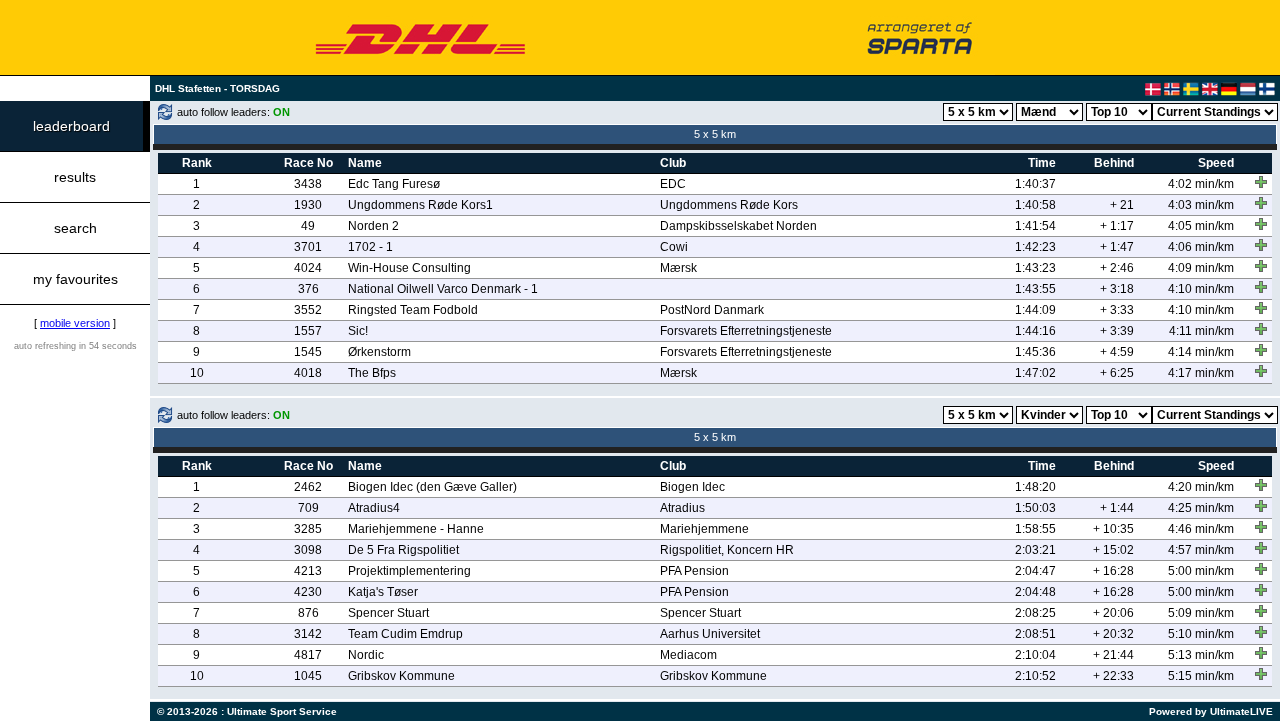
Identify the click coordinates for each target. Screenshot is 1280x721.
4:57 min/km (1201, 550)
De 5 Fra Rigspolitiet (403, 550)
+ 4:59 (1117, 352)
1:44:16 (1035, 331)
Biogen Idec (692, 487)
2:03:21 (1035, 550)
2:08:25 (1035, 613)
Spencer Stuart (388, 613)
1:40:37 (1035, 184)
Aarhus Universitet (710, 634)
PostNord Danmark (712, 310)
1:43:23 (1035, 268)
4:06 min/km (1201, 247)
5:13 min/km (1201, 655)
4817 (308, 655)
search (75, 228)
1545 (308, 352)
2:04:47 (1035, 571)
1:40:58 (1035, 205)
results (75, 177)
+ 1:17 (1117, 226)
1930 (308, 205)
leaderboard (71, 126)
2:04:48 (1035, 592)
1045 (308, 676)
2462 (308, 487)
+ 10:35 (1113, 529)
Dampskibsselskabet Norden (738, 226)
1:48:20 (1035, 487)
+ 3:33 (1117, 310)
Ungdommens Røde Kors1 (420, 205)
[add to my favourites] (1261, 182)
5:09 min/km (1201, 613)
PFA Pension (694, 571)
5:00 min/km (1201, 571)
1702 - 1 (370, 247)
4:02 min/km (1201, 184)
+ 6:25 (1117, 373)
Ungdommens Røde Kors (729, 205)
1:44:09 (1035, 310)
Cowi (674, 247)
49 (308, 226)
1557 (308, 331)
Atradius (682, 508)
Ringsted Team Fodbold (413, 310)
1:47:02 (1035, 373)
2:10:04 (1035, 655)
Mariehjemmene (704, 529)
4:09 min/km (1201, 268)
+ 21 (1122, 205)
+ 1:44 (1117, 508)
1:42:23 (1035, 247)
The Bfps (372, 373)
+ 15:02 (1113, 550)
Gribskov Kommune (401, 676)
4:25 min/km (1201, 508)
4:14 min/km (1201, 352)
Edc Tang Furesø (394, 184)
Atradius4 (374, 508)
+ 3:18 (1117, 289)
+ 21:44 (1113, 655)
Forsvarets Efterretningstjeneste (746, 331)
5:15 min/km (1201, 676)
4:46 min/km (1201, 529)
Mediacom (688, 655)
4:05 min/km (1201, 226)
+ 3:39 (1117, 331)
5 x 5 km (715, 134)
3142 (308, 634)
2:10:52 (1035, 676)
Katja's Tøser (383, 592)
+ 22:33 (1113, 676)
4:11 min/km (1201, 331)
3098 (308, 550)
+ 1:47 (1117, 247)
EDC (673, 184)
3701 (308, 247)
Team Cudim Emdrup (405, 634)
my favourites (75, 279)
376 (308, 289)
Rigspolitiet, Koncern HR (727, 550)
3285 (308, 529)
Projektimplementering (409, 571)
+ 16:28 (1113, 571)
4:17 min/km (1201, 373)
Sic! (358, 331)
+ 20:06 (1113, 613)
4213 (308, 571)
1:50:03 (1035, 508)
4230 (308, 592)
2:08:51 (1035, 634)
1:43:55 (1035, 289)
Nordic (366, 655)
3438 (308, 184)
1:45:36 (1035, 352)
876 (308, 613)
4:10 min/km (1201, 289)
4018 (308, 373)
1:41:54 (1035, 226)
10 (197, 373)
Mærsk (678, 268)
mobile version (75, 323)
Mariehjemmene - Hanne (416, 529)
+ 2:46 (1117, 268)
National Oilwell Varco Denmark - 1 (443, 289)
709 (308, 508)
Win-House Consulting (409, 268)
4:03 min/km (1201, 205)
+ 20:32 (1113, 634)
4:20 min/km (1201, 487)
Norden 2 (373, 226)
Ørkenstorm (379, 352)
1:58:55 (1035, 529)
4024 (308, 268)
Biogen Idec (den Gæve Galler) (432, 487)
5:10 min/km (1201, 634)
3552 (308, 310)
